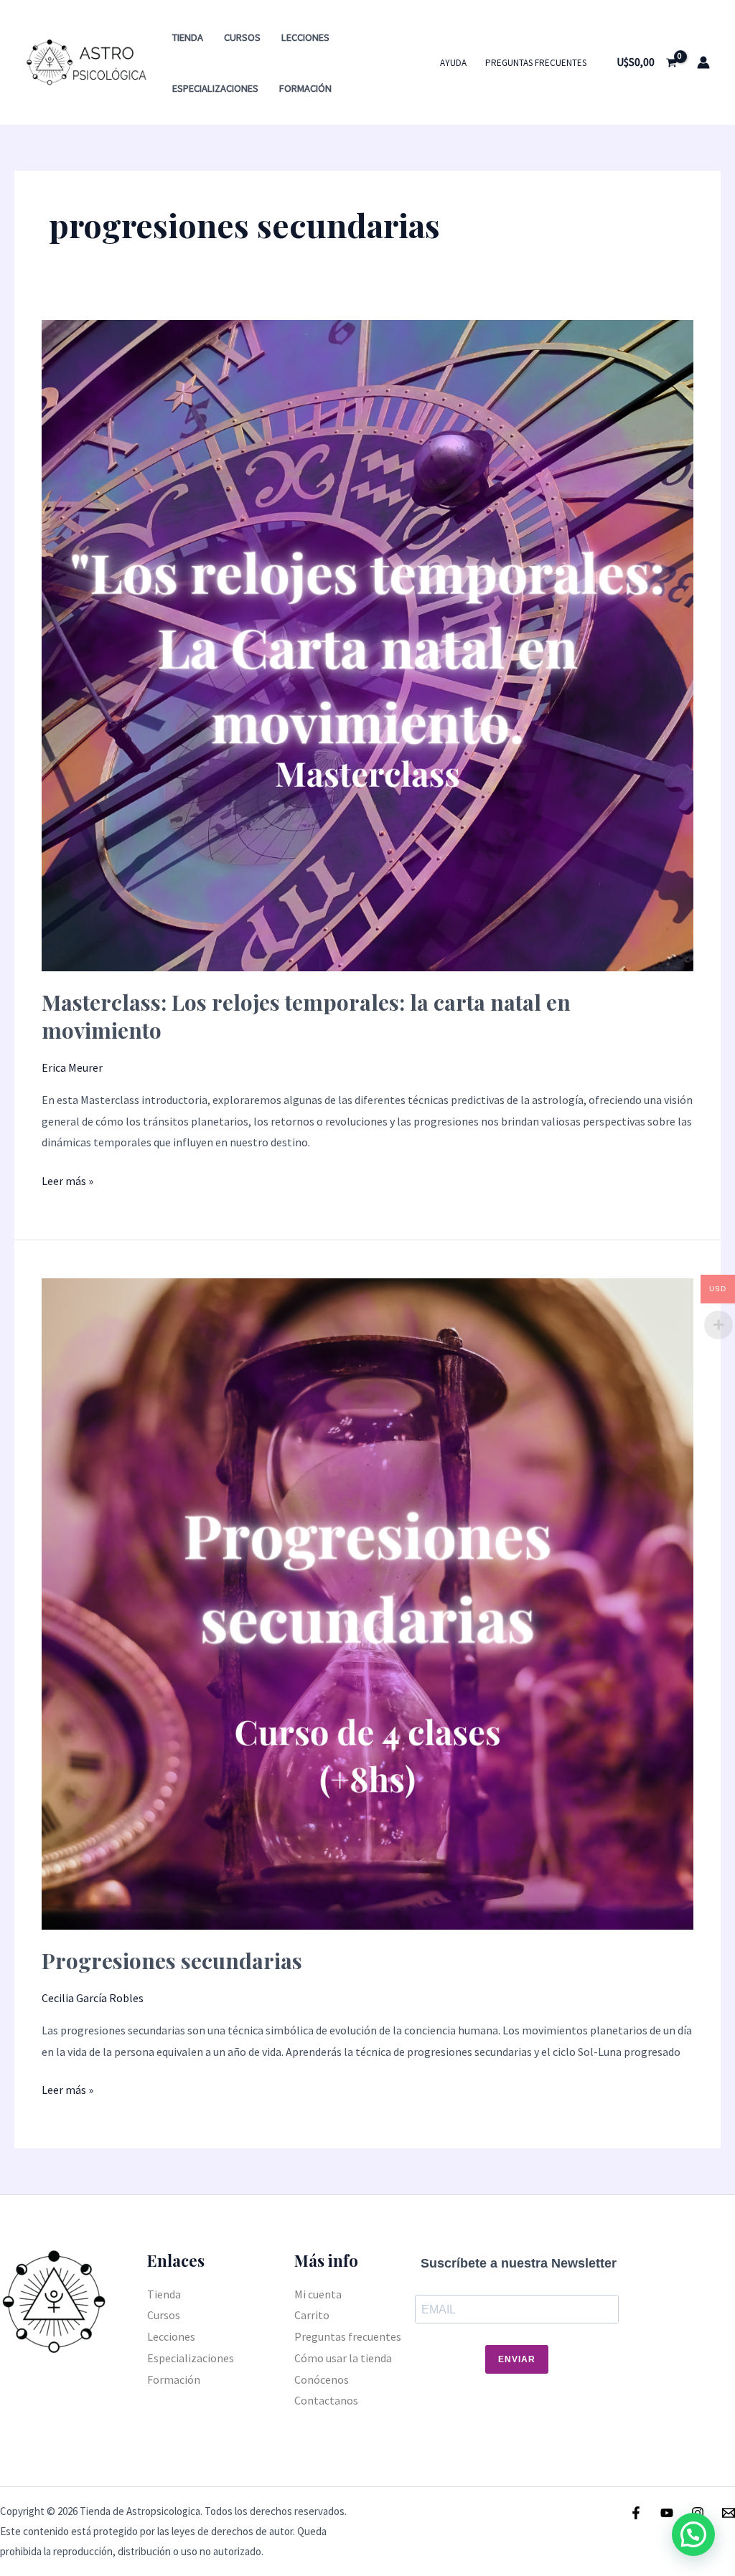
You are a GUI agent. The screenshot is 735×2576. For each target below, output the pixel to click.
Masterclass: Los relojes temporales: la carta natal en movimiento (306, 1016)
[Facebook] (636, 2513)
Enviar (517, 2359)
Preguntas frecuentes (536, 63)
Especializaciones (215, 88)
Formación (305, 88)
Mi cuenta (318, 2294)
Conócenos (322, 2379)
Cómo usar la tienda (343, 2358)
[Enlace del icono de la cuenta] (703, 62)
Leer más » (67, 1179)
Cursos (242, 37)
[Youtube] (667, 2513)
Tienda (188, 37)
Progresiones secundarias (172, 1961)
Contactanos (326, 2400)
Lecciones (305, 37)
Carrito (312, 2315)
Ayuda (453, 63)
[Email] (729, 2513)
